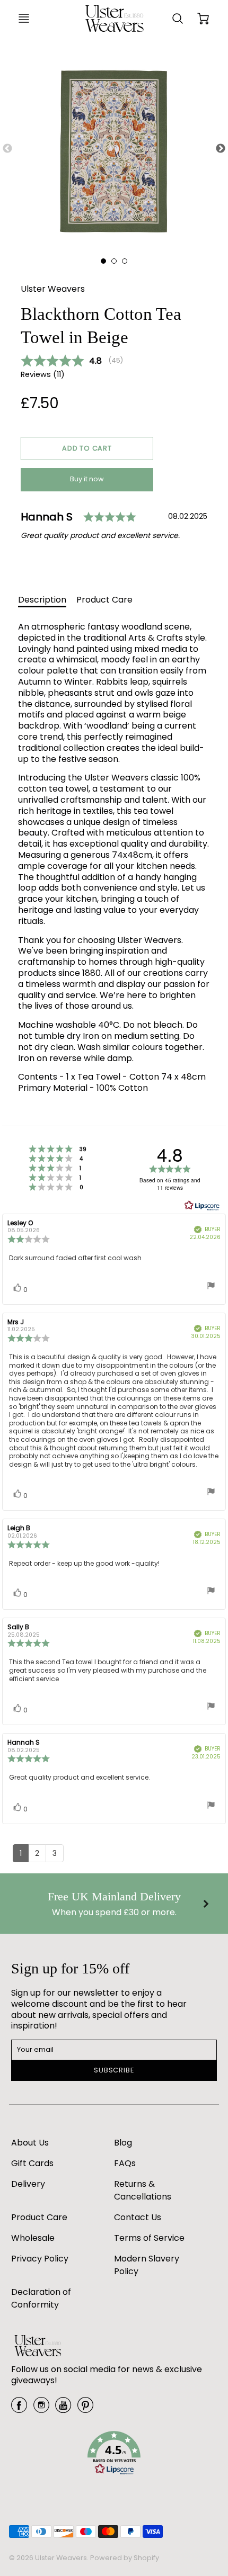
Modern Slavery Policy (147, 2265)
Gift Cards (32, 2163)
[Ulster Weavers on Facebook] (19, 2409)
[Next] (205, 1904)
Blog (123, 2143)
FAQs (125, 2163)
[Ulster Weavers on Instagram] (41, 2409)
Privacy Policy (40, 2259)
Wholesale (33, 2238)
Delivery (28, 2184)
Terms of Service (149, 2238)
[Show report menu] (211, 1287)
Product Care (104, 600)
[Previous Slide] (7, 149)
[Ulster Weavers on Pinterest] (85, 2409)
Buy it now (87, 479)
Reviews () (43, 375)
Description (42, 600)
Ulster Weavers (53, 289)
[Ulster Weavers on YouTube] (63, 2409)
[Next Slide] (221, 149)
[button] (87, 448)
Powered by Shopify (125, 2558)
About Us (30, 2143)
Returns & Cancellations (143, 2190)
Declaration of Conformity (41, 2298)
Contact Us (138, 2217)
